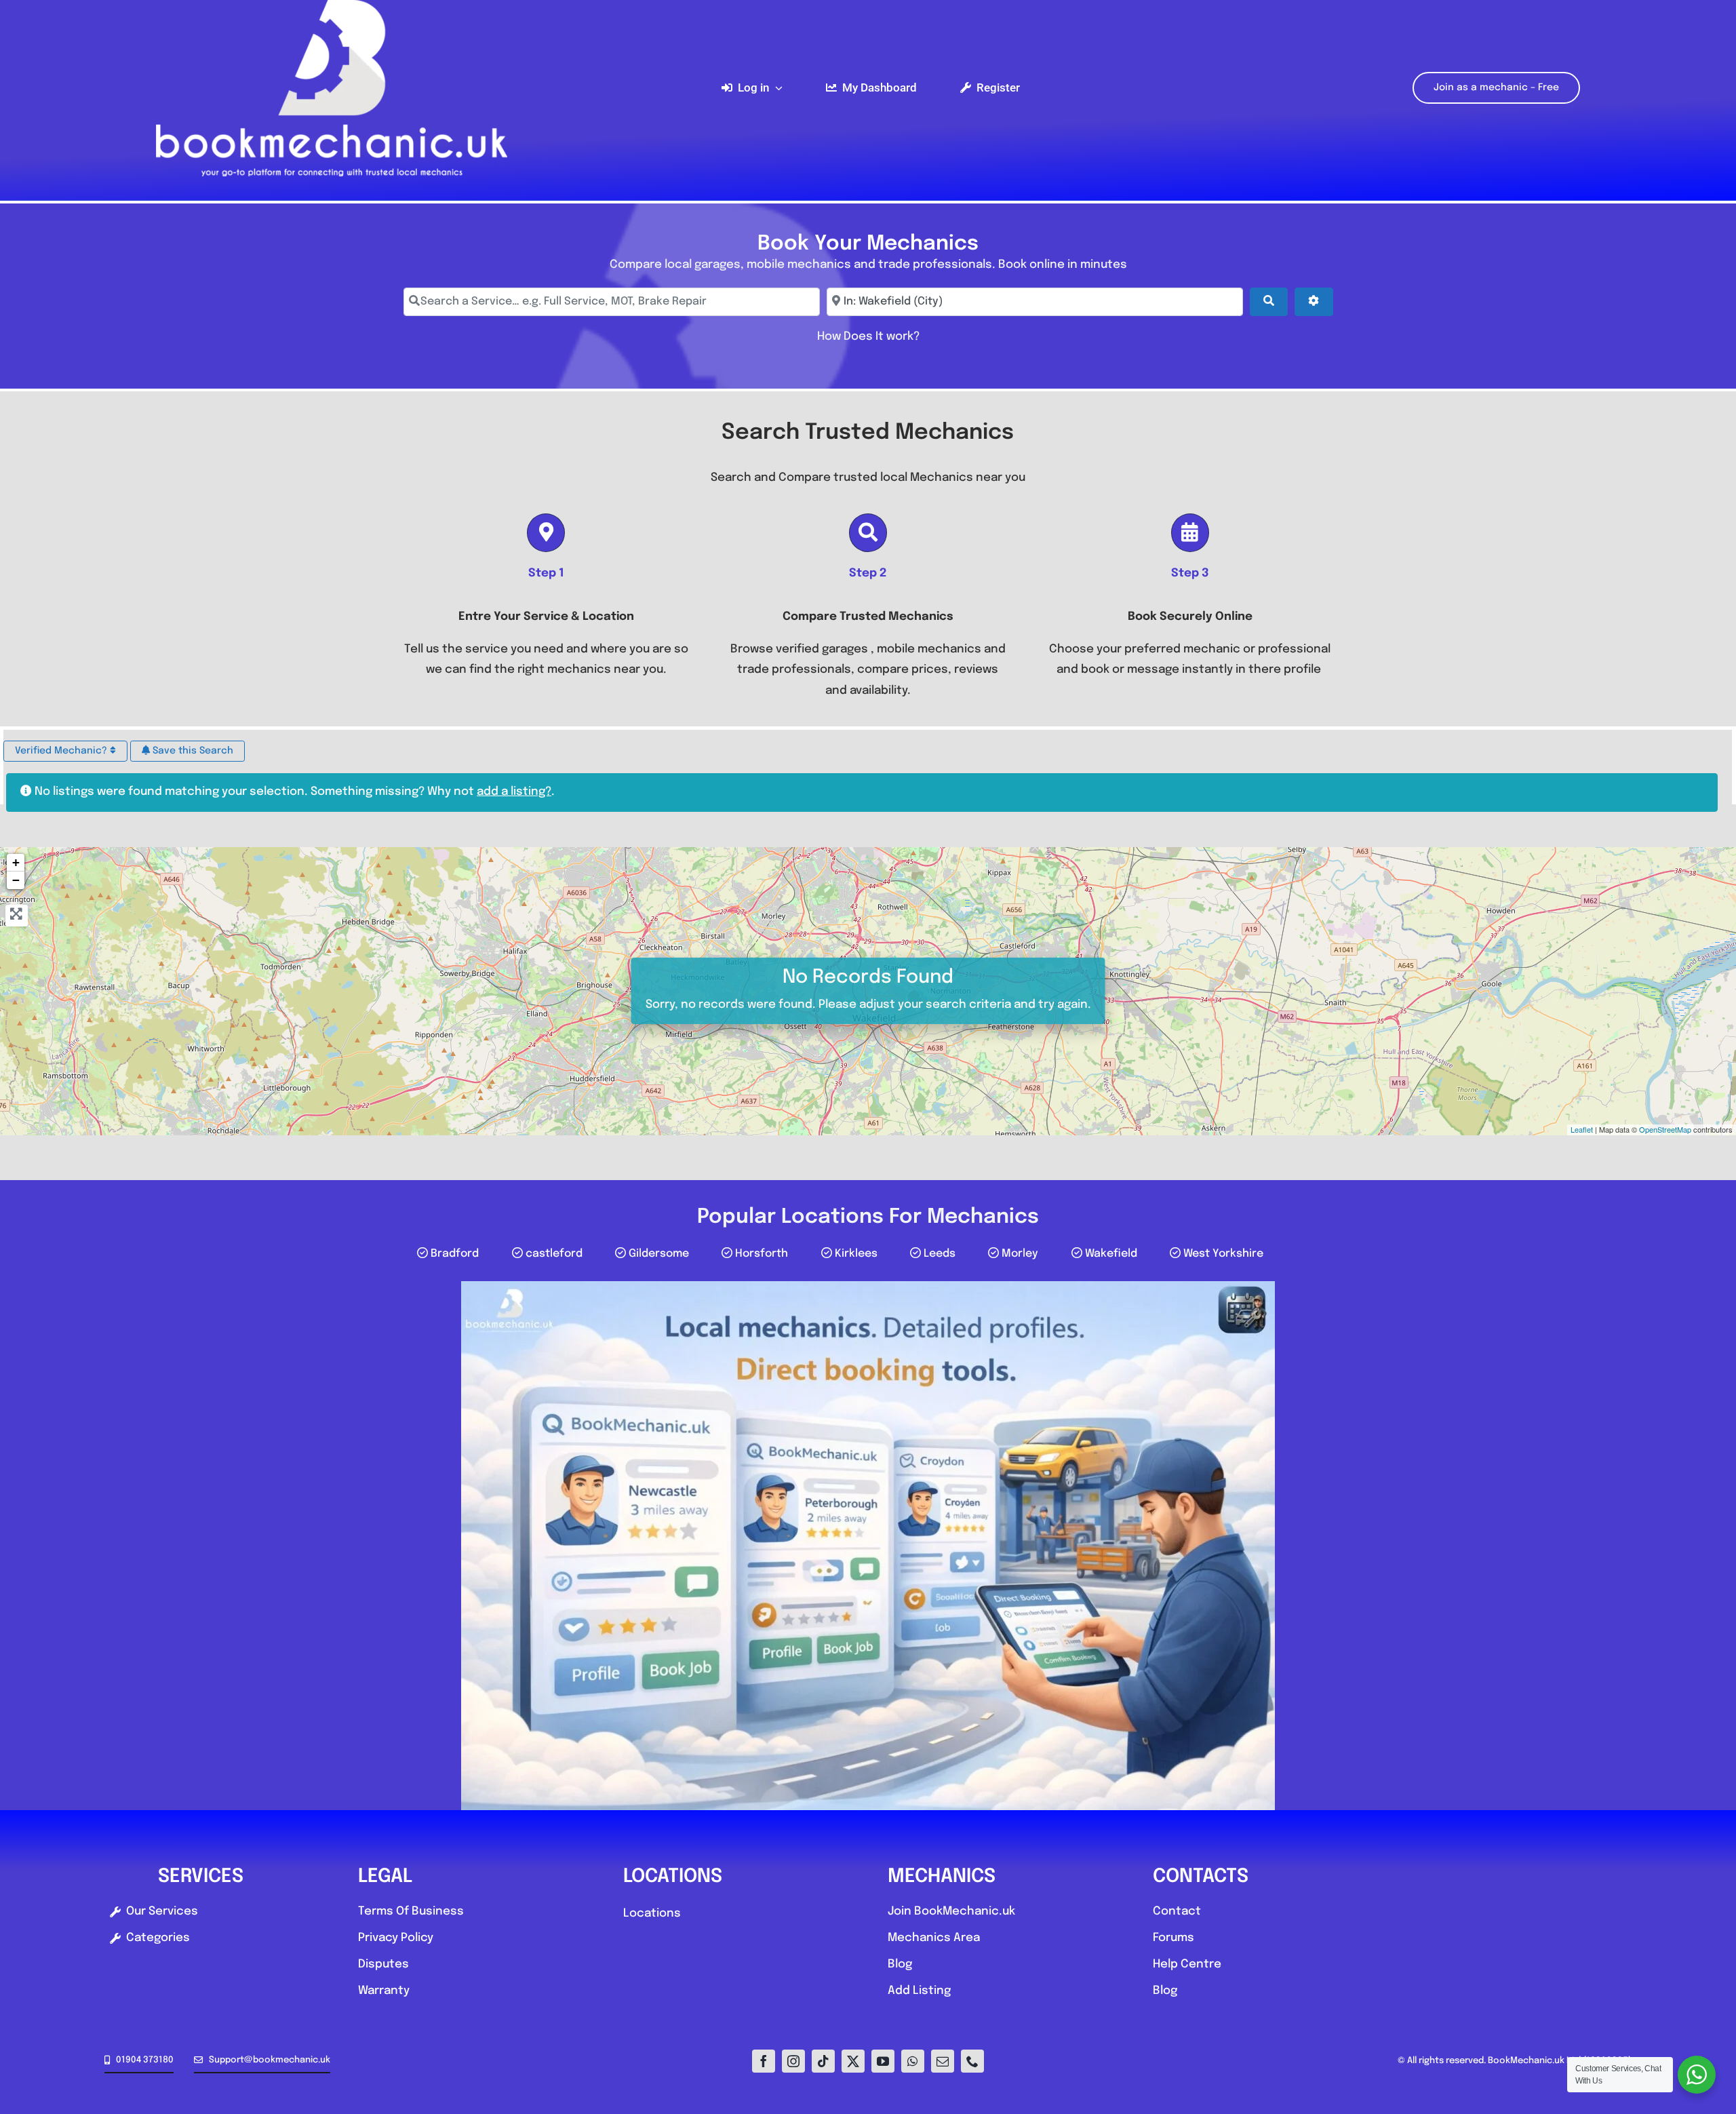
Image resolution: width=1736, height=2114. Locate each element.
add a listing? (514, 792)
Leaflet (1582, 1129)
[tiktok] (823, 2061)
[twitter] (853, 2061)
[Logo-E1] (331, 6)
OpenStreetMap (1665, 1129)
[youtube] (883, 2061)
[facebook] (764, 2061)
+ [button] (16, 862)
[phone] (972, 2061)
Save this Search (192, 751)
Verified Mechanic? (62, 751)
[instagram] (793, 2061)
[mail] (943, 2061)
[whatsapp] (913, 2061)
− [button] (16, 880)
